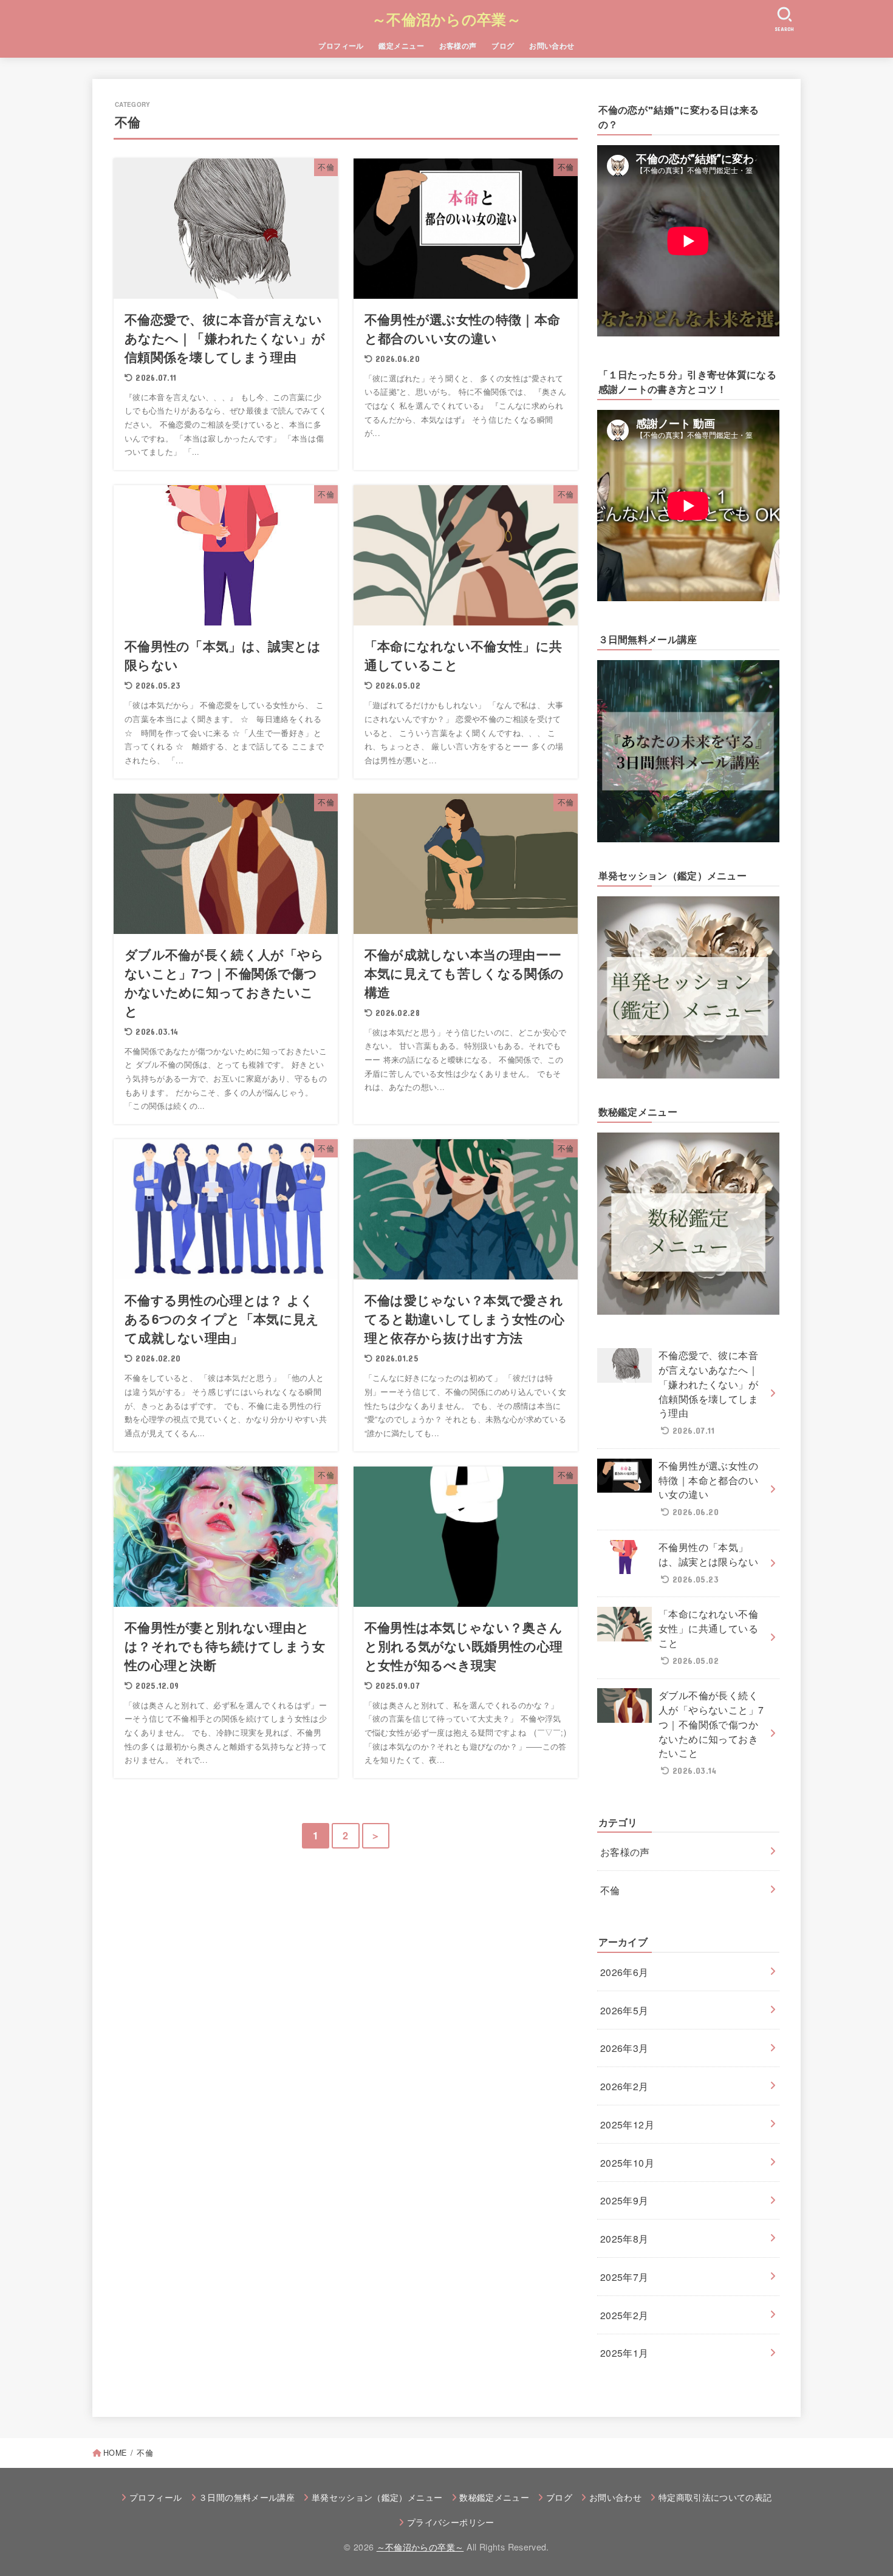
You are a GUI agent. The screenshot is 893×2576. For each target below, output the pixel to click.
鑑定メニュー (401, 46)
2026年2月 (624, 2086)
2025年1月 (624, 2353)
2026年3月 (624, 2048)
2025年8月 (624, 2238)
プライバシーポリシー (450, 2522)
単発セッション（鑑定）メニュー (377, 2497)
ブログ (503, 46)
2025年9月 (624, 2200)
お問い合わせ (552, 46)
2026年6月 (624, 1972)
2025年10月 (627, 2162)
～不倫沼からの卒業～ (446, 19)
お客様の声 (458, 46)
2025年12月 (627, 2124)
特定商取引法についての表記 (715, 2497)
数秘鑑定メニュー (494, 2497)
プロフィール (341, 46)
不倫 (610, 1890)
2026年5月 (624, 2010)
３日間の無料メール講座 (247, 2497)
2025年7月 (624, 2277)
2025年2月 (624, 2315)
